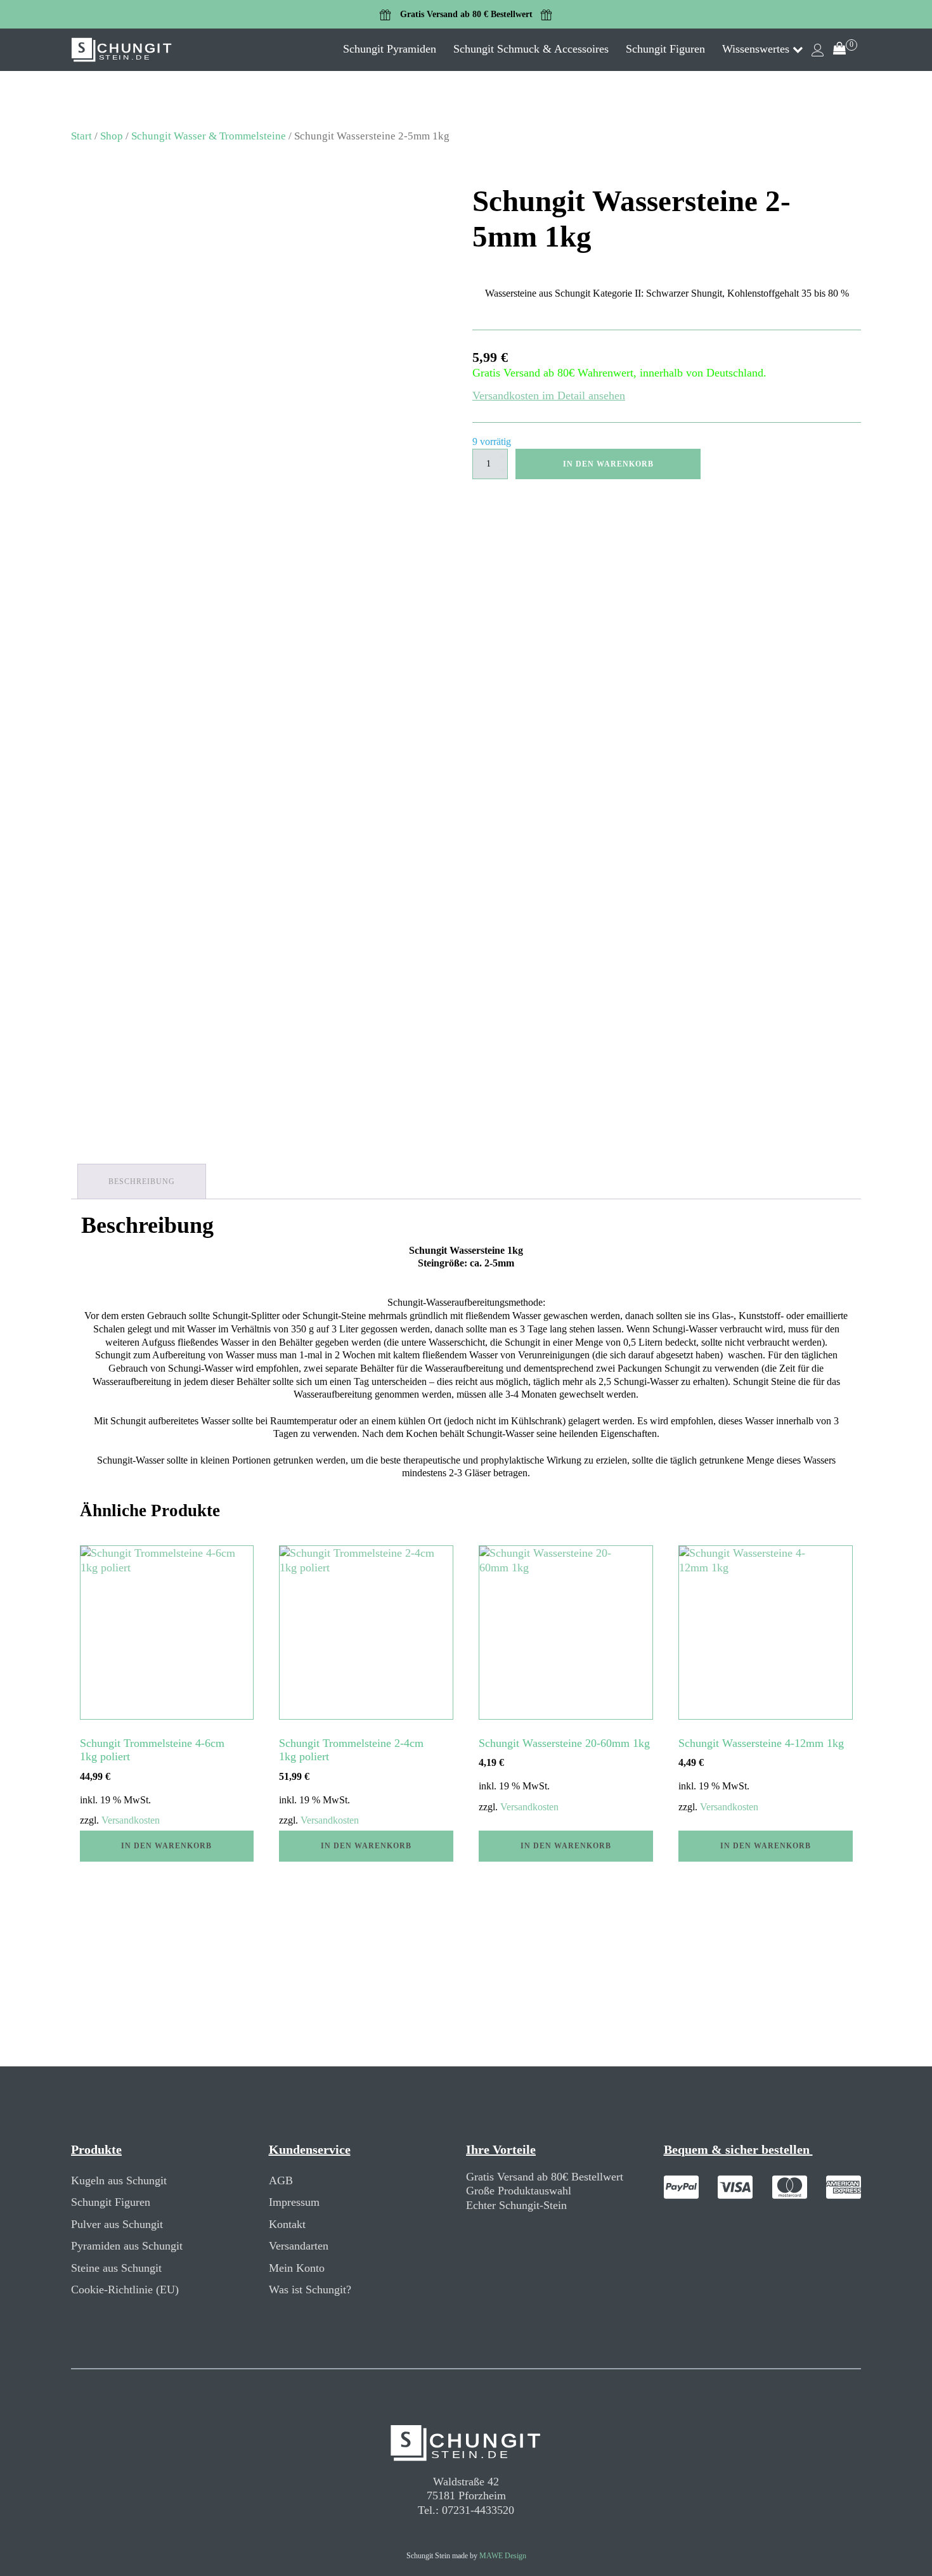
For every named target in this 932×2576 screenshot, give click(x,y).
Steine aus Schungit (116, 2268)
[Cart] (845, 50)
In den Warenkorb (608, 464)
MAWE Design (503, 2556)
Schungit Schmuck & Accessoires (531, 49)
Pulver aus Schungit (117, 2224)
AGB (281, 2180)
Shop (112, 136)
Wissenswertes (756, 49)
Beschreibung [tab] (142, 1182)
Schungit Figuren (665, 49)
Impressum (294, 2202)
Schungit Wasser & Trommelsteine (209, 136)
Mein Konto (297, 2268)
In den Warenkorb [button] (166, 1846)
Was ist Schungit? (310, 2289)
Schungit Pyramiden (390, 49)
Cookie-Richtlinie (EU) (125, 2289)
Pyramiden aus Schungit (127, 2246)
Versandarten (299, 2246)
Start (81, 136)
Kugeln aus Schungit (119, 2180)
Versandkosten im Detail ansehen (549, 396)
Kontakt (287, 2224)
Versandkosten (131, 1820)
